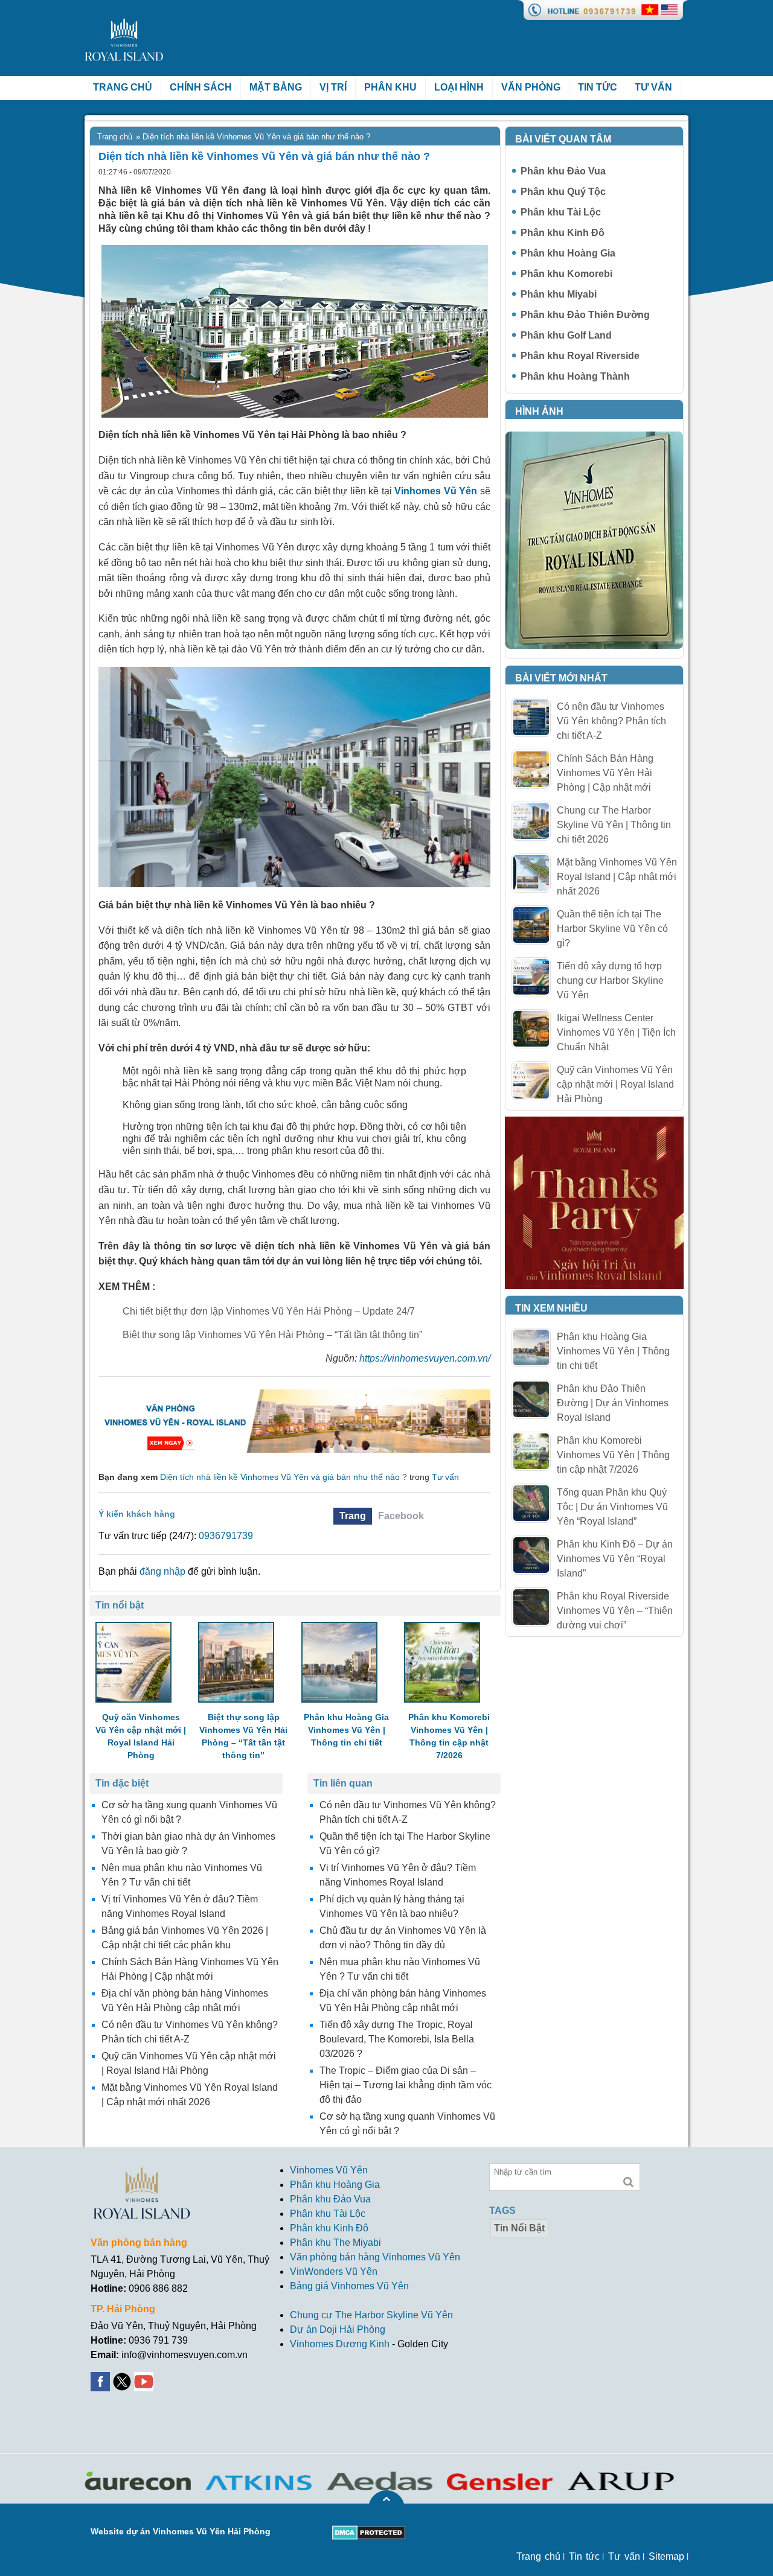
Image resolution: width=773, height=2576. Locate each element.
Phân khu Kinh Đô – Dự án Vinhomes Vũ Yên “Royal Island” (615, 1559)
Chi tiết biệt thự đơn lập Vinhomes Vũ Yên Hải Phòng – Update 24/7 (269, 1311)
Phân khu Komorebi (566, 274)
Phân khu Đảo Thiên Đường (585, 315)
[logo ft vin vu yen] (142, 2174)
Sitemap (666, 2556)
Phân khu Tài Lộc (561, 212)
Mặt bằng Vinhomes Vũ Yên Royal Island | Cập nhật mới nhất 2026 (617, 877)
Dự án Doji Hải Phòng (338, 2329)
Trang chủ (123, 87)
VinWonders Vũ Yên (334, 2272)
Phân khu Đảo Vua (563, 171)
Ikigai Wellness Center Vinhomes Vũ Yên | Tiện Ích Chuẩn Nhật (616, 1032)
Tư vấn (653, 87)
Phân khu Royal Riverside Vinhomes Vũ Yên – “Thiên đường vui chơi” (615, 1611)
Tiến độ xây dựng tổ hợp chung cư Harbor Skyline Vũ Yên (610, 980)
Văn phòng (531, 87)
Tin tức (598, 87)
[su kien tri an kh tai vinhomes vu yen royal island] (594, 1124)
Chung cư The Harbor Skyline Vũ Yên (371, 2315)
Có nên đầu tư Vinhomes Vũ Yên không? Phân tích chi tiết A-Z (611, 721)
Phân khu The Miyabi (335, 2243)
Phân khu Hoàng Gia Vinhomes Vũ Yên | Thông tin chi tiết (613, 1351)
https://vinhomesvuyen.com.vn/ (425, 1358)
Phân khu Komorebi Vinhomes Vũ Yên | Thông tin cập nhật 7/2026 (613, 1455)
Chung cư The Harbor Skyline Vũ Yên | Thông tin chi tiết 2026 (614, 825)
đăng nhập (162, 1571)
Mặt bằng (276, 87)
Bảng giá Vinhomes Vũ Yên (349, 2286)
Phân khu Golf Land (566, 335)
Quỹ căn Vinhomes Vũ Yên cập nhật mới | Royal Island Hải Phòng (615, 1084)
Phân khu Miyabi (559, 294)
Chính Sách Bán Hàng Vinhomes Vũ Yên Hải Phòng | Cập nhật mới (605, 773)
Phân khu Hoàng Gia (568, 253)
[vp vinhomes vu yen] (594, 438)
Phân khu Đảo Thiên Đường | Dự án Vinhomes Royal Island (613, 1403)
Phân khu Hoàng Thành (575, 376)
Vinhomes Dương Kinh (340, 2344)
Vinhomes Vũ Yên (329, 2170)
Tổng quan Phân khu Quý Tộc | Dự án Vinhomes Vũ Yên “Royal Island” (612, 1507)
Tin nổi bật (519, 2228)
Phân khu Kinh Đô (563, 233)
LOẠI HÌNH (459, 87)
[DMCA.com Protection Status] (369, 2532)
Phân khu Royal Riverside (580, 356)
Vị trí (333, 87)
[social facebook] (101, 2379)
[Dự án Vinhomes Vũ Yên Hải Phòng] (294, 1395)
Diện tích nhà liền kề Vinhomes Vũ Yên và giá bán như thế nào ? (284, 1477)
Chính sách (201, 87)
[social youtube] (145, 2379)
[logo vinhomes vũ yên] (125, 25)
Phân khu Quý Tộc (563, 192)
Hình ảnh (539, 411)
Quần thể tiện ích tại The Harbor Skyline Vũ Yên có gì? (612, 929)
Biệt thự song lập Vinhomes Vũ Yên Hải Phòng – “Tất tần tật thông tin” (272, 1335)
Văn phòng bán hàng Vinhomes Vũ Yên (375, 2257)
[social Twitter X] (123, 2379)
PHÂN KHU (390, 87)
